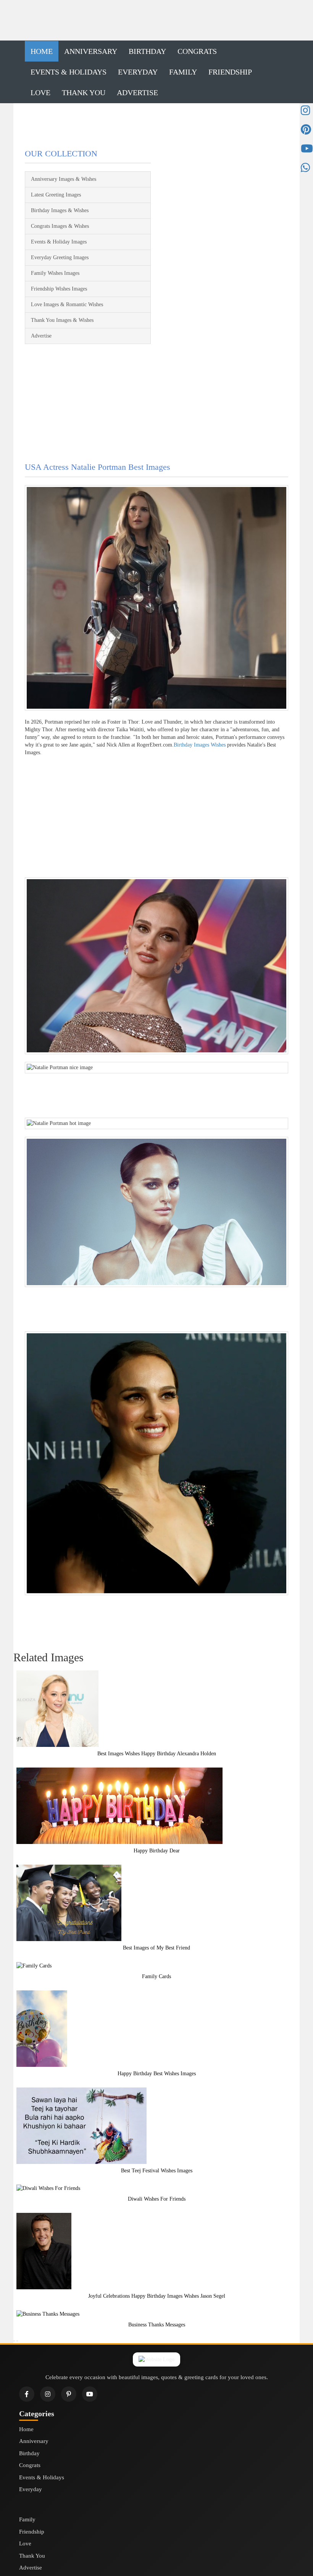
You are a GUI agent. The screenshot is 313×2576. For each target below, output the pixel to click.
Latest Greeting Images (56, 195)
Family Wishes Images (55, 273)
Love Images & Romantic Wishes (67, 304)
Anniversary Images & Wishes (64, 179)
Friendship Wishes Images (59, 289)
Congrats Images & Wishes (60, 226)
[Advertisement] (156, 21)
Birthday (147, 51)
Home (42, 51)
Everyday (138, 72)
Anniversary (91, 51)
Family (183, 72)
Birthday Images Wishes (200, 745)
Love (40, 93)
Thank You (84, 93)
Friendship (230, 72)
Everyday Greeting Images (60, 257)
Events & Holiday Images (59, 242)
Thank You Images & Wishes (62, 320)
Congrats (197, 51)
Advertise (137, 93)
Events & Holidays (69, 72)
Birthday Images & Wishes (60, 210)
